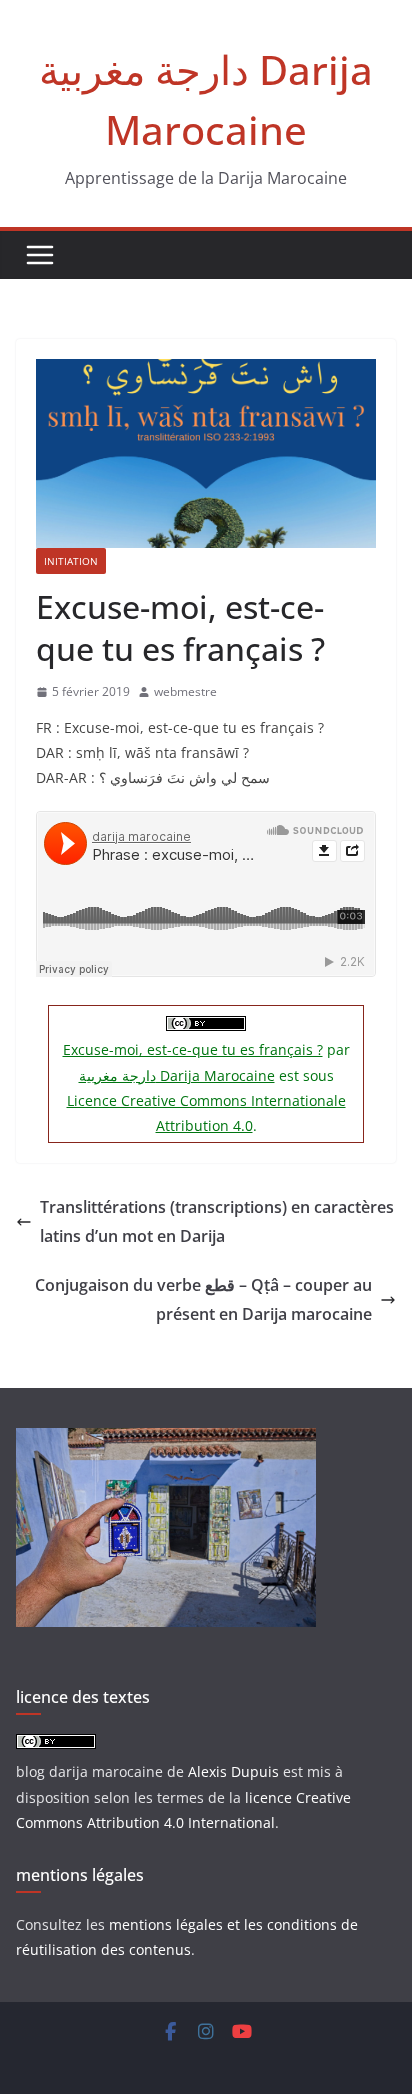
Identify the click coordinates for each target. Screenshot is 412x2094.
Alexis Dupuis (233, 1771)
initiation (71, 561)
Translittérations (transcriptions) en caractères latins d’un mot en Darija (217, 1221)
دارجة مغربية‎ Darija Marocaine (177, 1075)
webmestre (185, 691)
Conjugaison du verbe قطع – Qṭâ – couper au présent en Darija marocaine (203, 1299)
